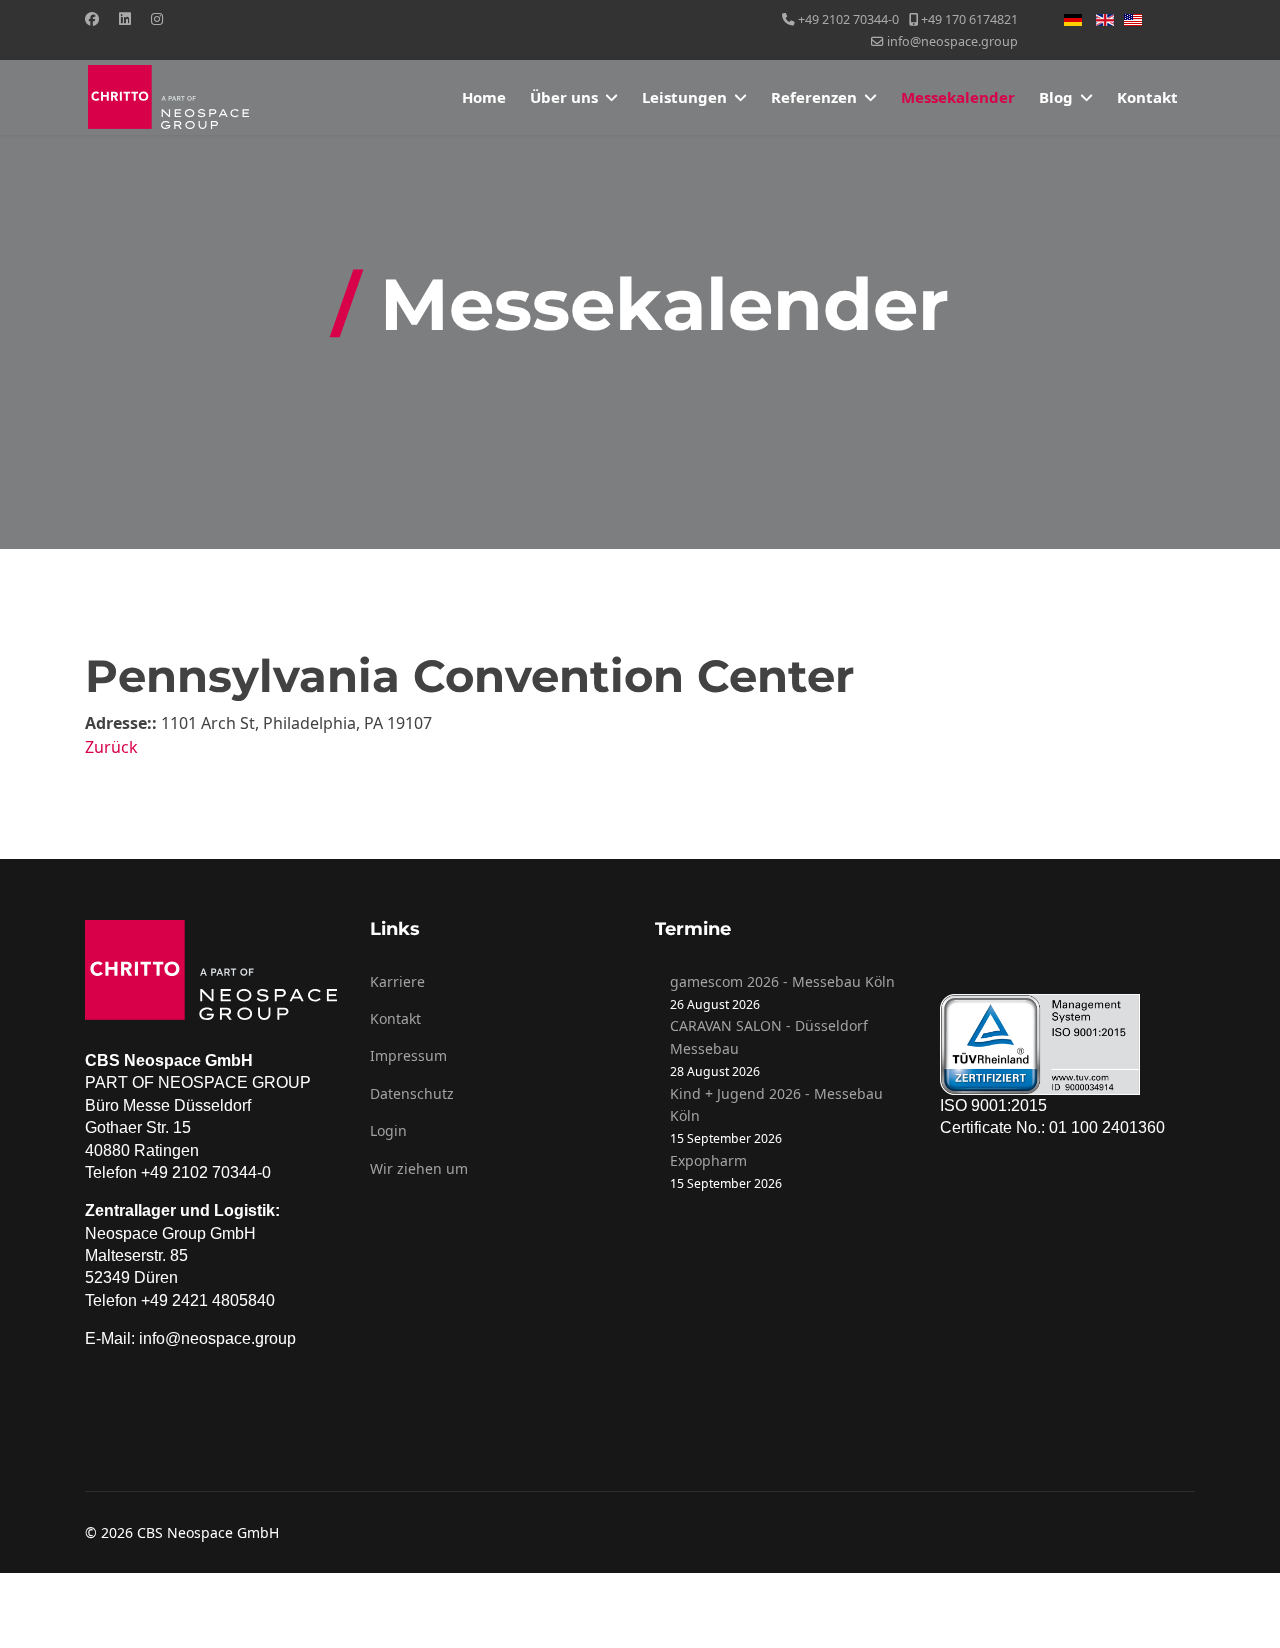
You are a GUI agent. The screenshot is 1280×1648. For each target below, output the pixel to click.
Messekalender (958, 97)
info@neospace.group (952, 41)
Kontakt (1147, 97)
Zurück (111, 747)
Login (388, 1130)
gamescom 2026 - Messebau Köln (782, 981)
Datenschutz (412, 1093)
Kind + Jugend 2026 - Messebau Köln (776, 1104)
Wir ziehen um (419, 1168)
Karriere (397, 981)
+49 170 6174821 (969, 19)
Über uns (564, 97)
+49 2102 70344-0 (848, 19)
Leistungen (684, 97)
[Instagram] (157, 18)
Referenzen (814, 97)
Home (484, 97)
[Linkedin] (125, 18)
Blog (1056, 97)
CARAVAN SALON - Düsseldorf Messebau (769, 1036)
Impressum (408, 1055)
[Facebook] (92, 18)
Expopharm (708, 1160)
